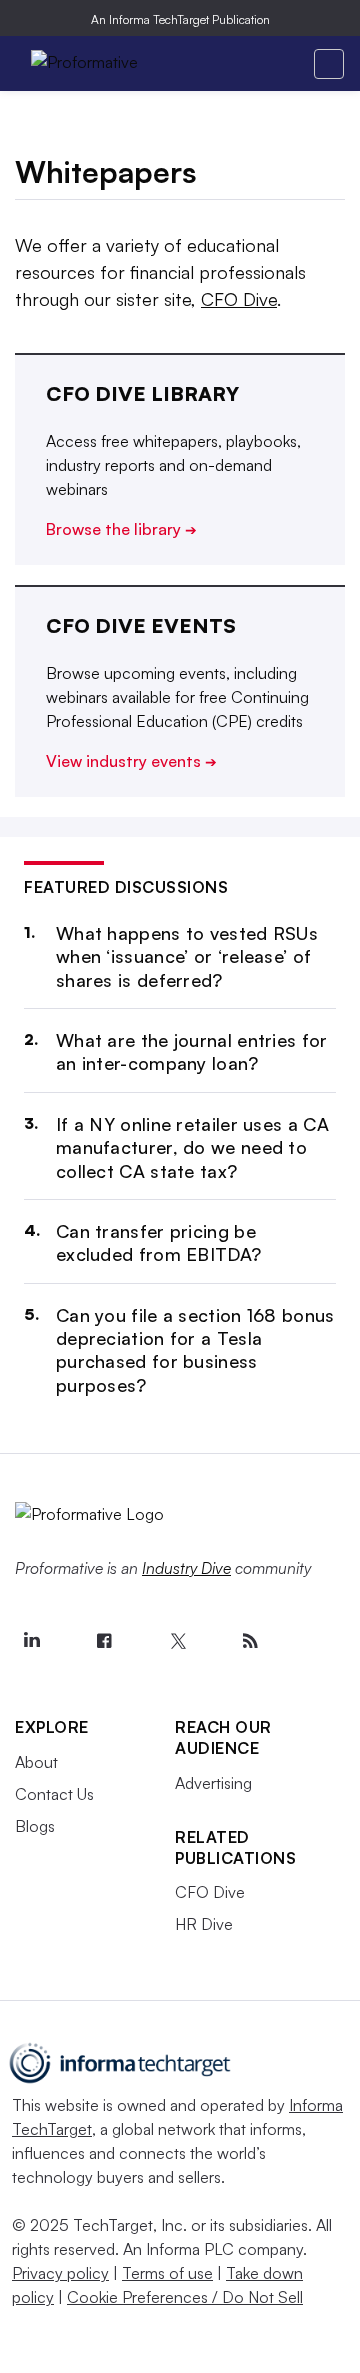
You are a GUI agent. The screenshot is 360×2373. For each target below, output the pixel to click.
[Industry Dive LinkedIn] (31, 1641)
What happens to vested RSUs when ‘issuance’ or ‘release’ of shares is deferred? (187, 956)
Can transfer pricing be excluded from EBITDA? (158, 1242)
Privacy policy (60, 2273)
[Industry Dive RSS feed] (250, 1641)
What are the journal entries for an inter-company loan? (192, 1051)
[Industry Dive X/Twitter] (177, 1641)
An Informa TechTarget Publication (180, 19)
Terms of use (167, 2273)
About (36, 1762)
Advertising (213, 1783)
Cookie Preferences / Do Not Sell (185, 2297)
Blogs (35, 1826)
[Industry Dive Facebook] (104, 1641)
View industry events (131, 761)
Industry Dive (186, 1568)
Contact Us (54, 1794)
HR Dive (204, 1924)
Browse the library (121, 529)
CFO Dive (239, 299)
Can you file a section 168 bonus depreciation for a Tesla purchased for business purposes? (195, 1350)
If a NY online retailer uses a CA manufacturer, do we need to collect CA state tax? (192, 1147)
